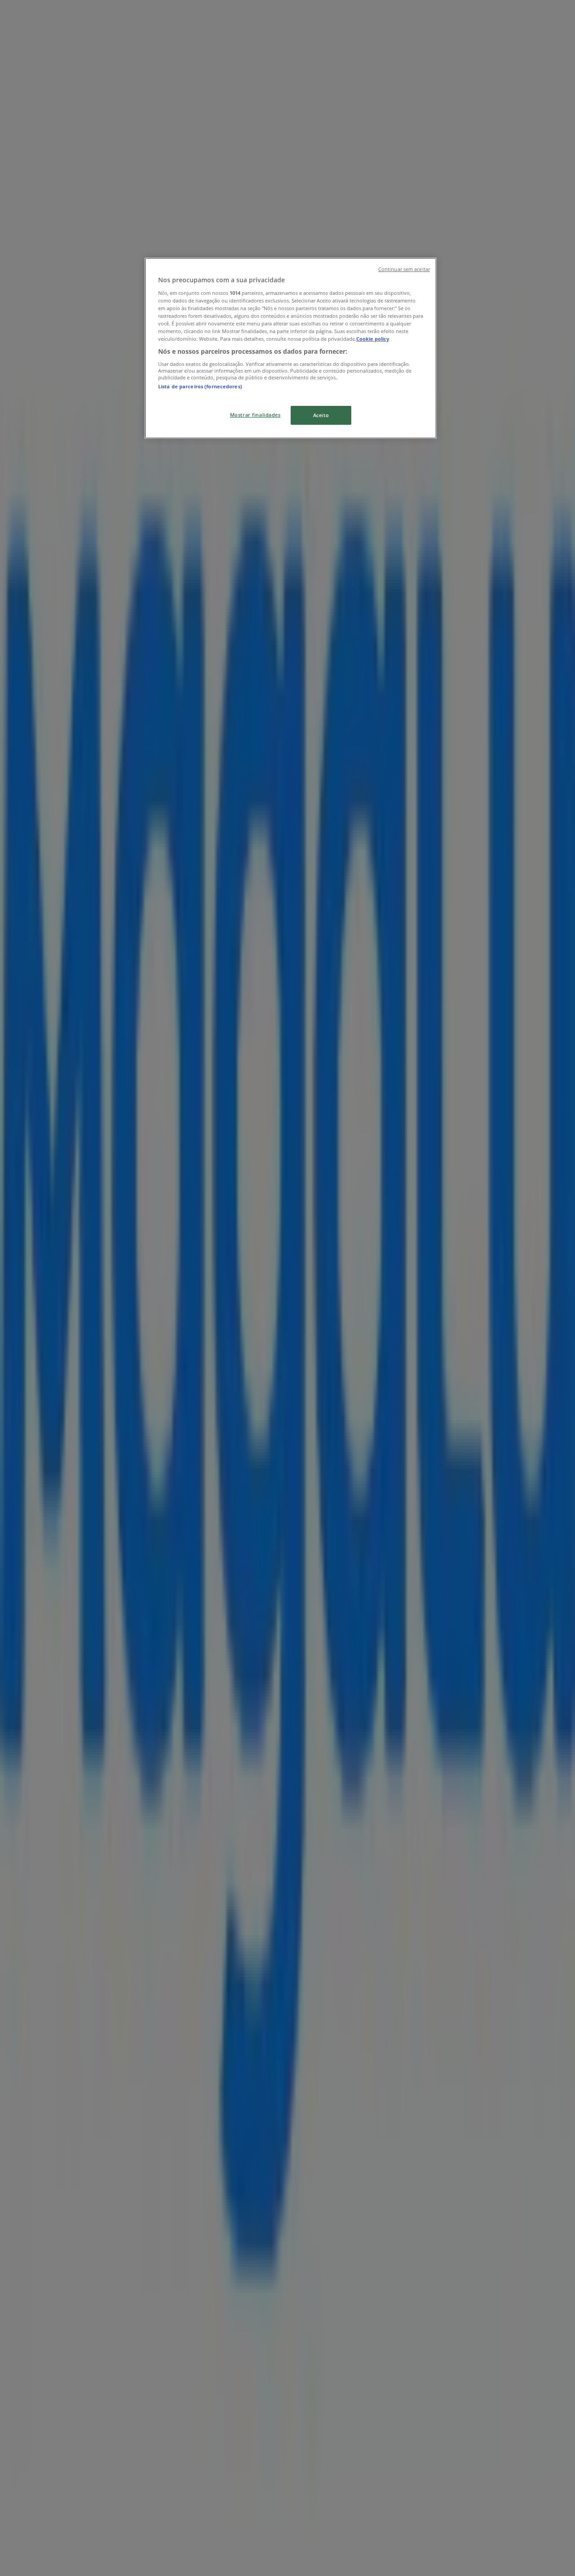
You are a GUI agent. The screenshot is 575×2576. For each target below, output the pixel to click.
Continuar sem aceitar (404, 269)
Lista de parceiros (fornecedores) (200, 386)
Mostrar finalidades (255, 415)
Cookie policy (373, 339)
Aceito (321, 415)
